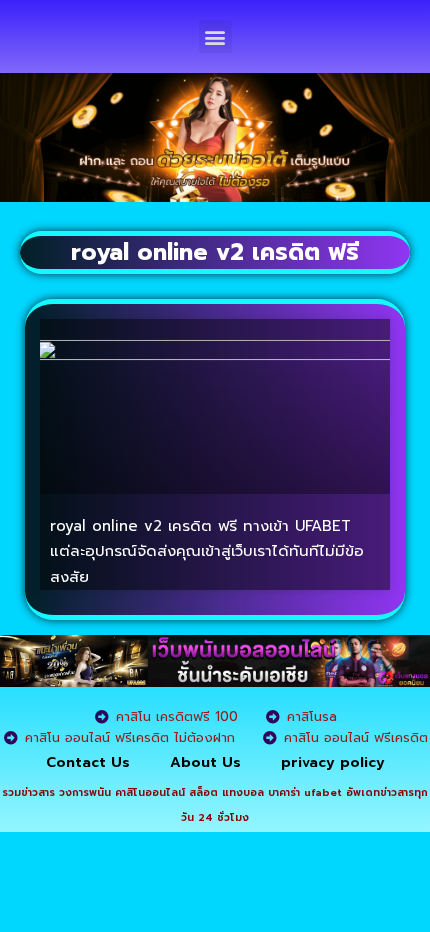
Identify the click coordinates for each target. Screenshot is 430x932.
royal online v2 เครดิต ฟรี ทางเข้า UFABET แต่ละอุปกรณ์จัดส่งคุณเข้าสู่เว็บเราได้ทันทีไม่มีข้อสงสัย (207, 551)
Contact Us (88, 762)
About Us (205, 762)
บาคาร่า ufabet (305, 792)
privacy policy (333, 762)
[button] (215, 36)
